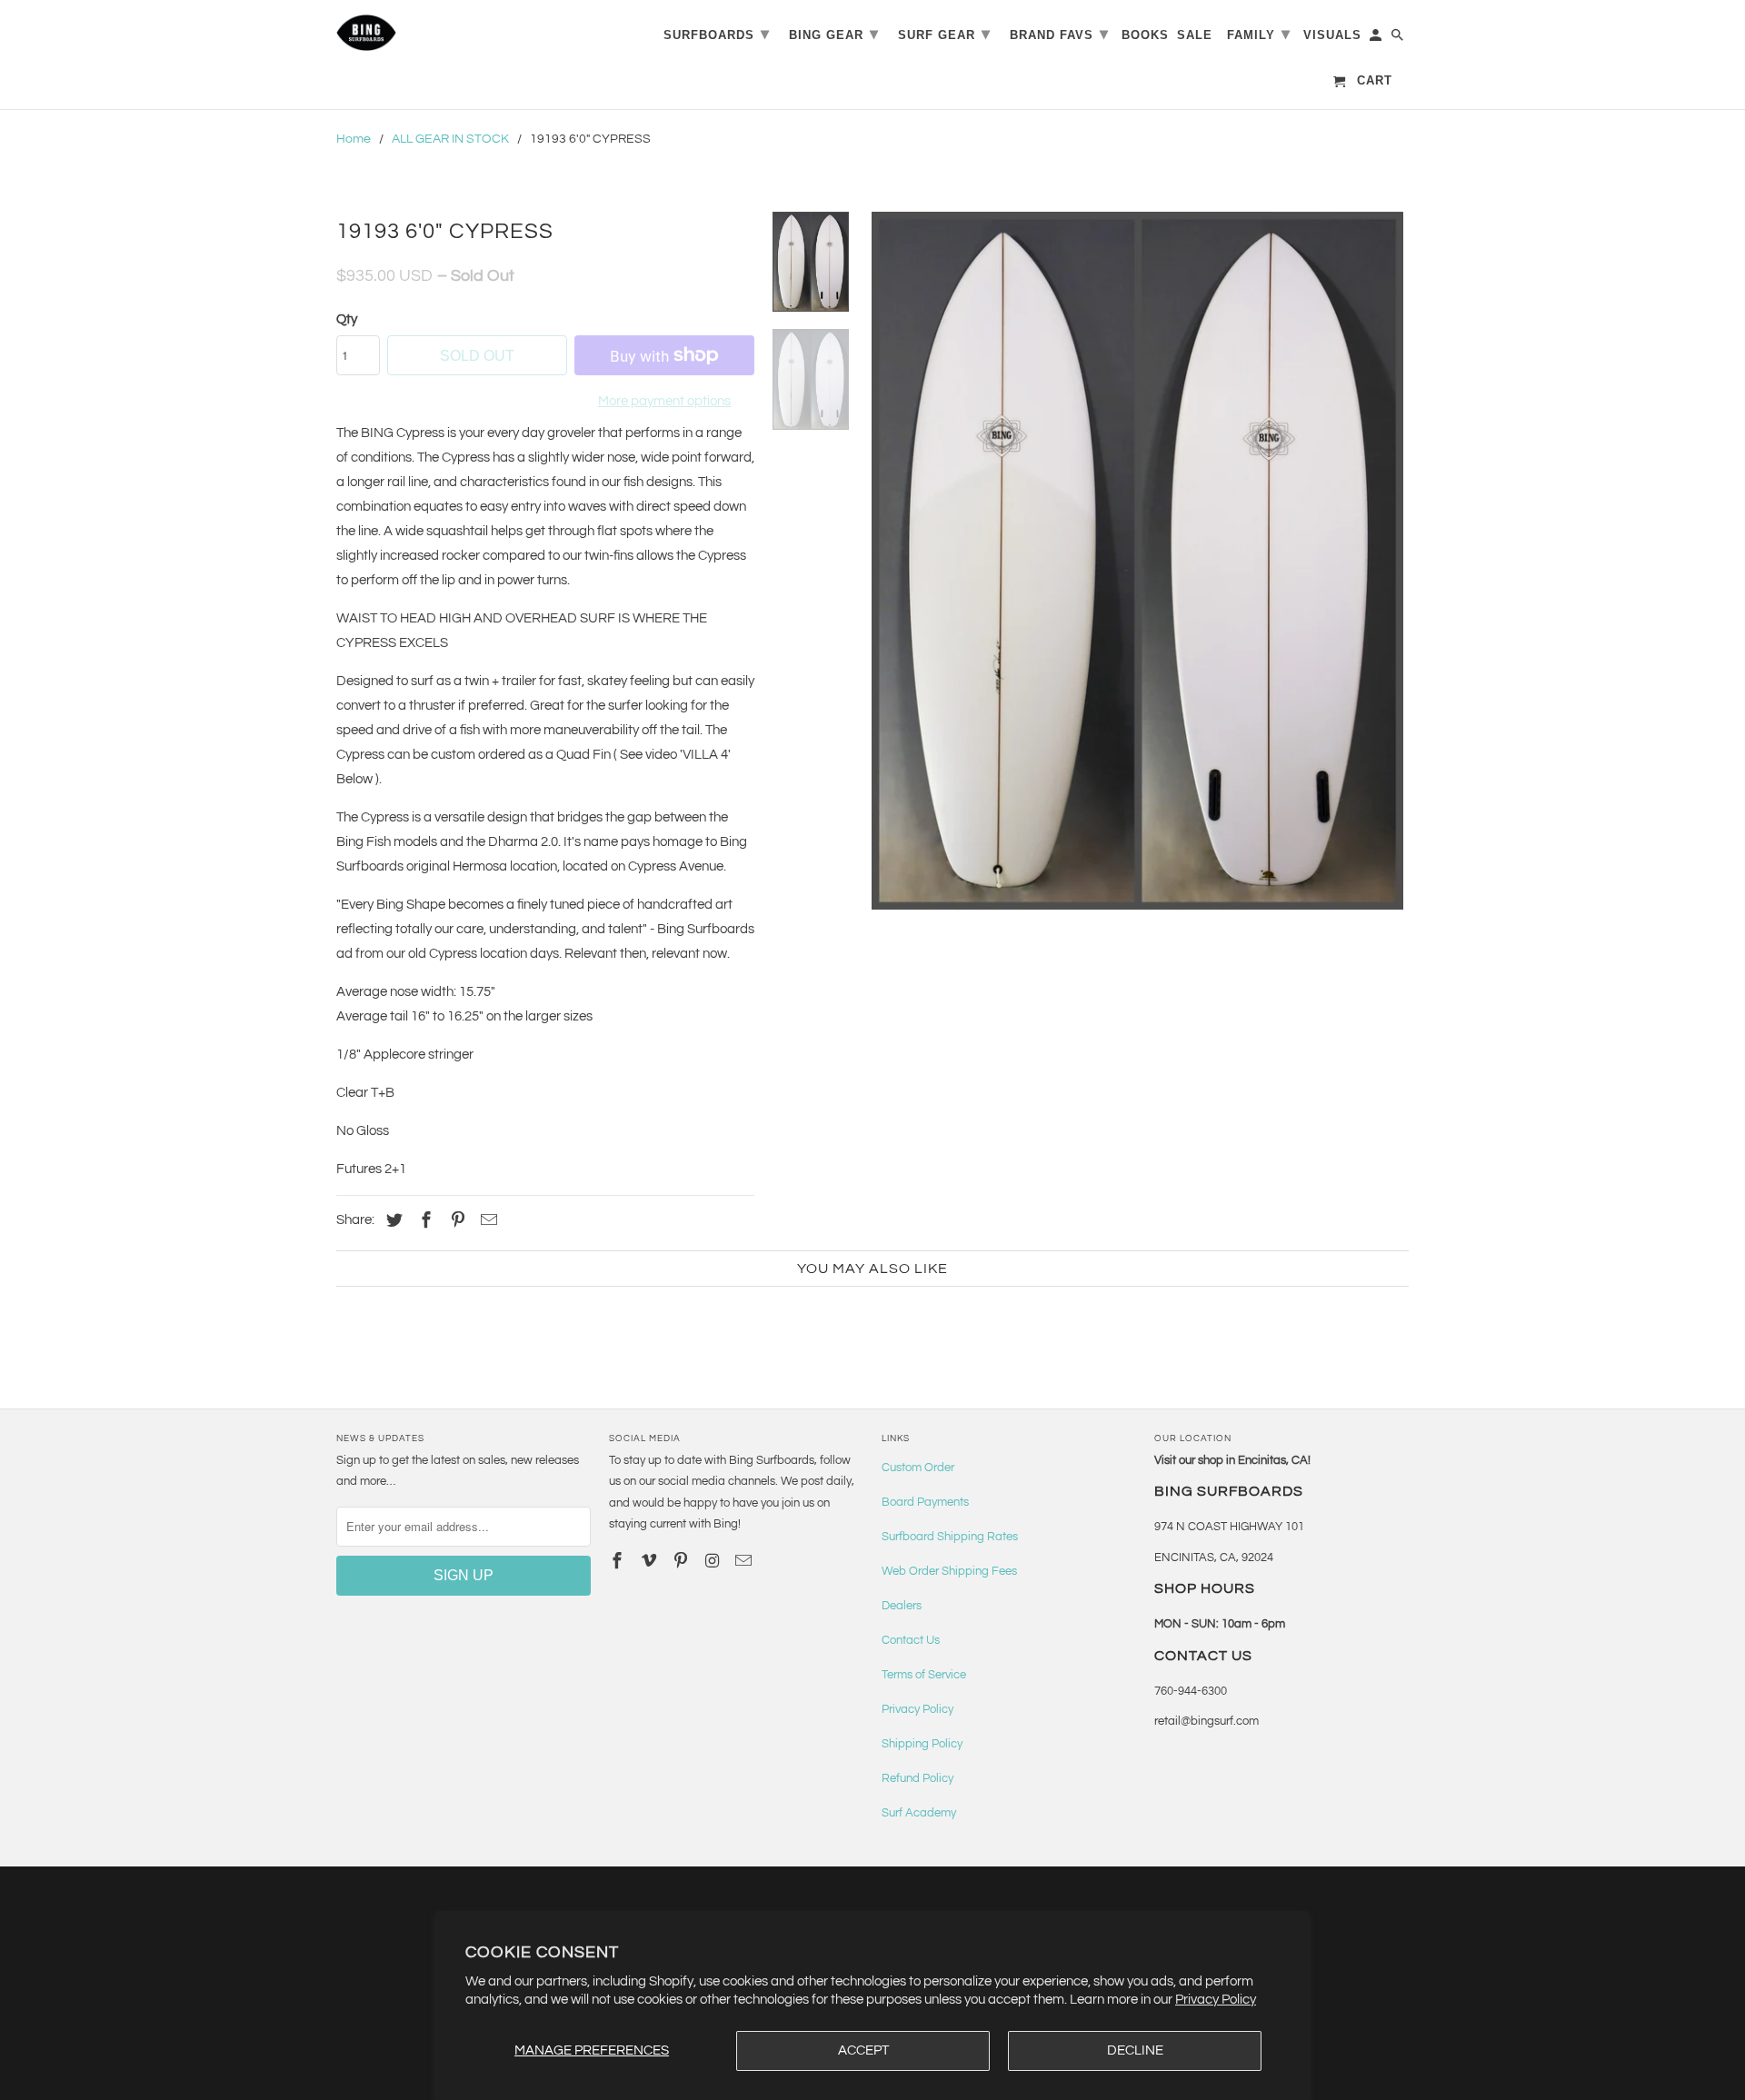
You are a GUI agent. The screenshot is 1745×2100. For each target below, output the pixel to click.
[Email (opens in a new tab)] (745, 1562)
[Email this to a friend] (486, 1221)
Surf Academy (919, 1813)
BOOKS (1145, 35)
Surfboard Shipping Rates (950, 1537)
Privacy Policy (1216, 2000)
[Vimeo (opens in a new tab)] (651, 1562)
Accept (863, 2050)
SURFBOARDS (717, 34)
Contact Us (911, 1640)
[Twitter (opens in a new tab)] (392, 1221)
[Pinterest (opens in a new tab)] (455, 1221)
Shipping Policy (922, 1744)
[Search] (1399, 39)
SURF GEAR (944, 34)
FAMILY (1259, 34)
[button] (1137, 561)
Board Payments (925, 1502)
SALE (1195, 35)
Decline (1135, 2050)
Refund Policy (917, 1778)
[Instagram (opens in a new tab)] (713, 1562)
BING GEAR (834, 34)
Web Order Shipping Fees (949, 1571)
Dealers (902, 1606)
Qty (347, 319)
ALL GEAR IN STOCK (450, 139)
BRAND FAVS (1059, 34)
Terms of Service (924, 1675)
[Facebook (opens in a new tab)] (424, 1221)
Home (354, 139)
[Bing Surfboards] (454, 33)
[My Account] (1377, 39)
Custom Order (918, 1468)
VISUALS (1332, 35)
